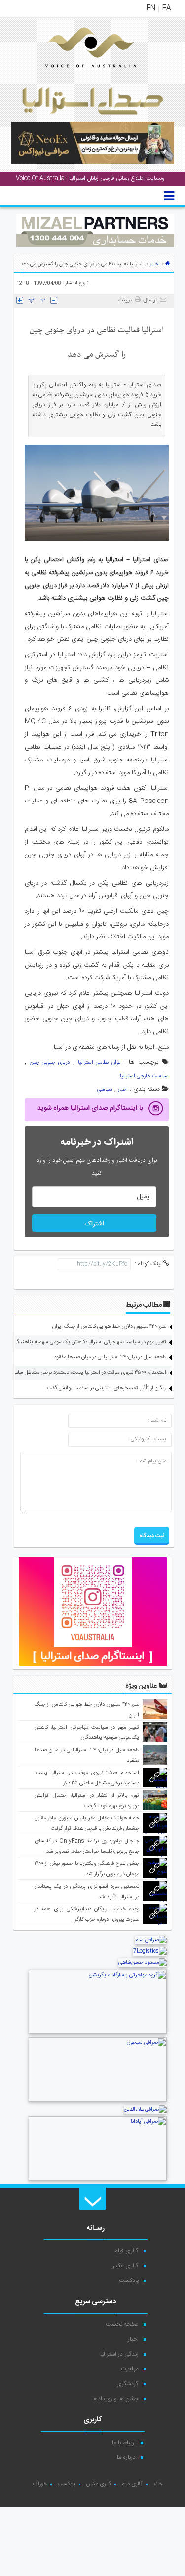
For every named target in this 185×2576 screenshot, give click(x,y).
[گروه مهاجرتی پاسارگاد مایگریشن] (98, 2033)
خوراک (40, 2484)
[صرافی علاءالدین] (145, 2110)
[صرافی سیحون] (98, 2101)
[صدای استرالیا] (77, 75)
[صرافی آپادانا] (98, 2180)
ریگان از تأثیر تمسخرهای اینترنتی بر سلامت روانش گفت (107, 1388)
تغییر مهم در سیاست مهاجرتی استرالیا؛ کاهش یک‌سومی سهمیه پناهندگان (89, 1342)
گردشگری (128, 2384)
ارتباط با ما (124, 2443)
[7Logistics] (150, 1951)
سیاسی (105, 1090)
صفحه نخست (122, 2324)
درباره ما (126, 2457)
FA (166, 8)
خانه (158, 2484)
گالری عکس (124, 2266)
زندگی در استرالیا (119, 2354)
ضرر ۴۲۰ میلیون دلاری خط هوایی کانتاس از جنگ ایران (109, 1327)
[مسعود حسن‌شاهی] (143, 1963)
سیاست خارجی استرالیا (144, 1076)
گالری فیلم (127, 2251)
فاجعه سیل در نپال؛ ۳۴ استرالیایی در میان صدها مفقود (110, 1357)
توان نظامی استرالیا (99, 1063)
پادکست (129, 2280)
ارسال (150, 300)
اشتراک (94, 1224)
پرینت (127, 300)
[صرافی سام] (151, 1940)
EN (151, 8)
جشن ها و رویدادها (115, 2399)
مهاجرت (130, 2369)
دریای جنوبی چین (50, 1063)
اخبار (155, 264)
